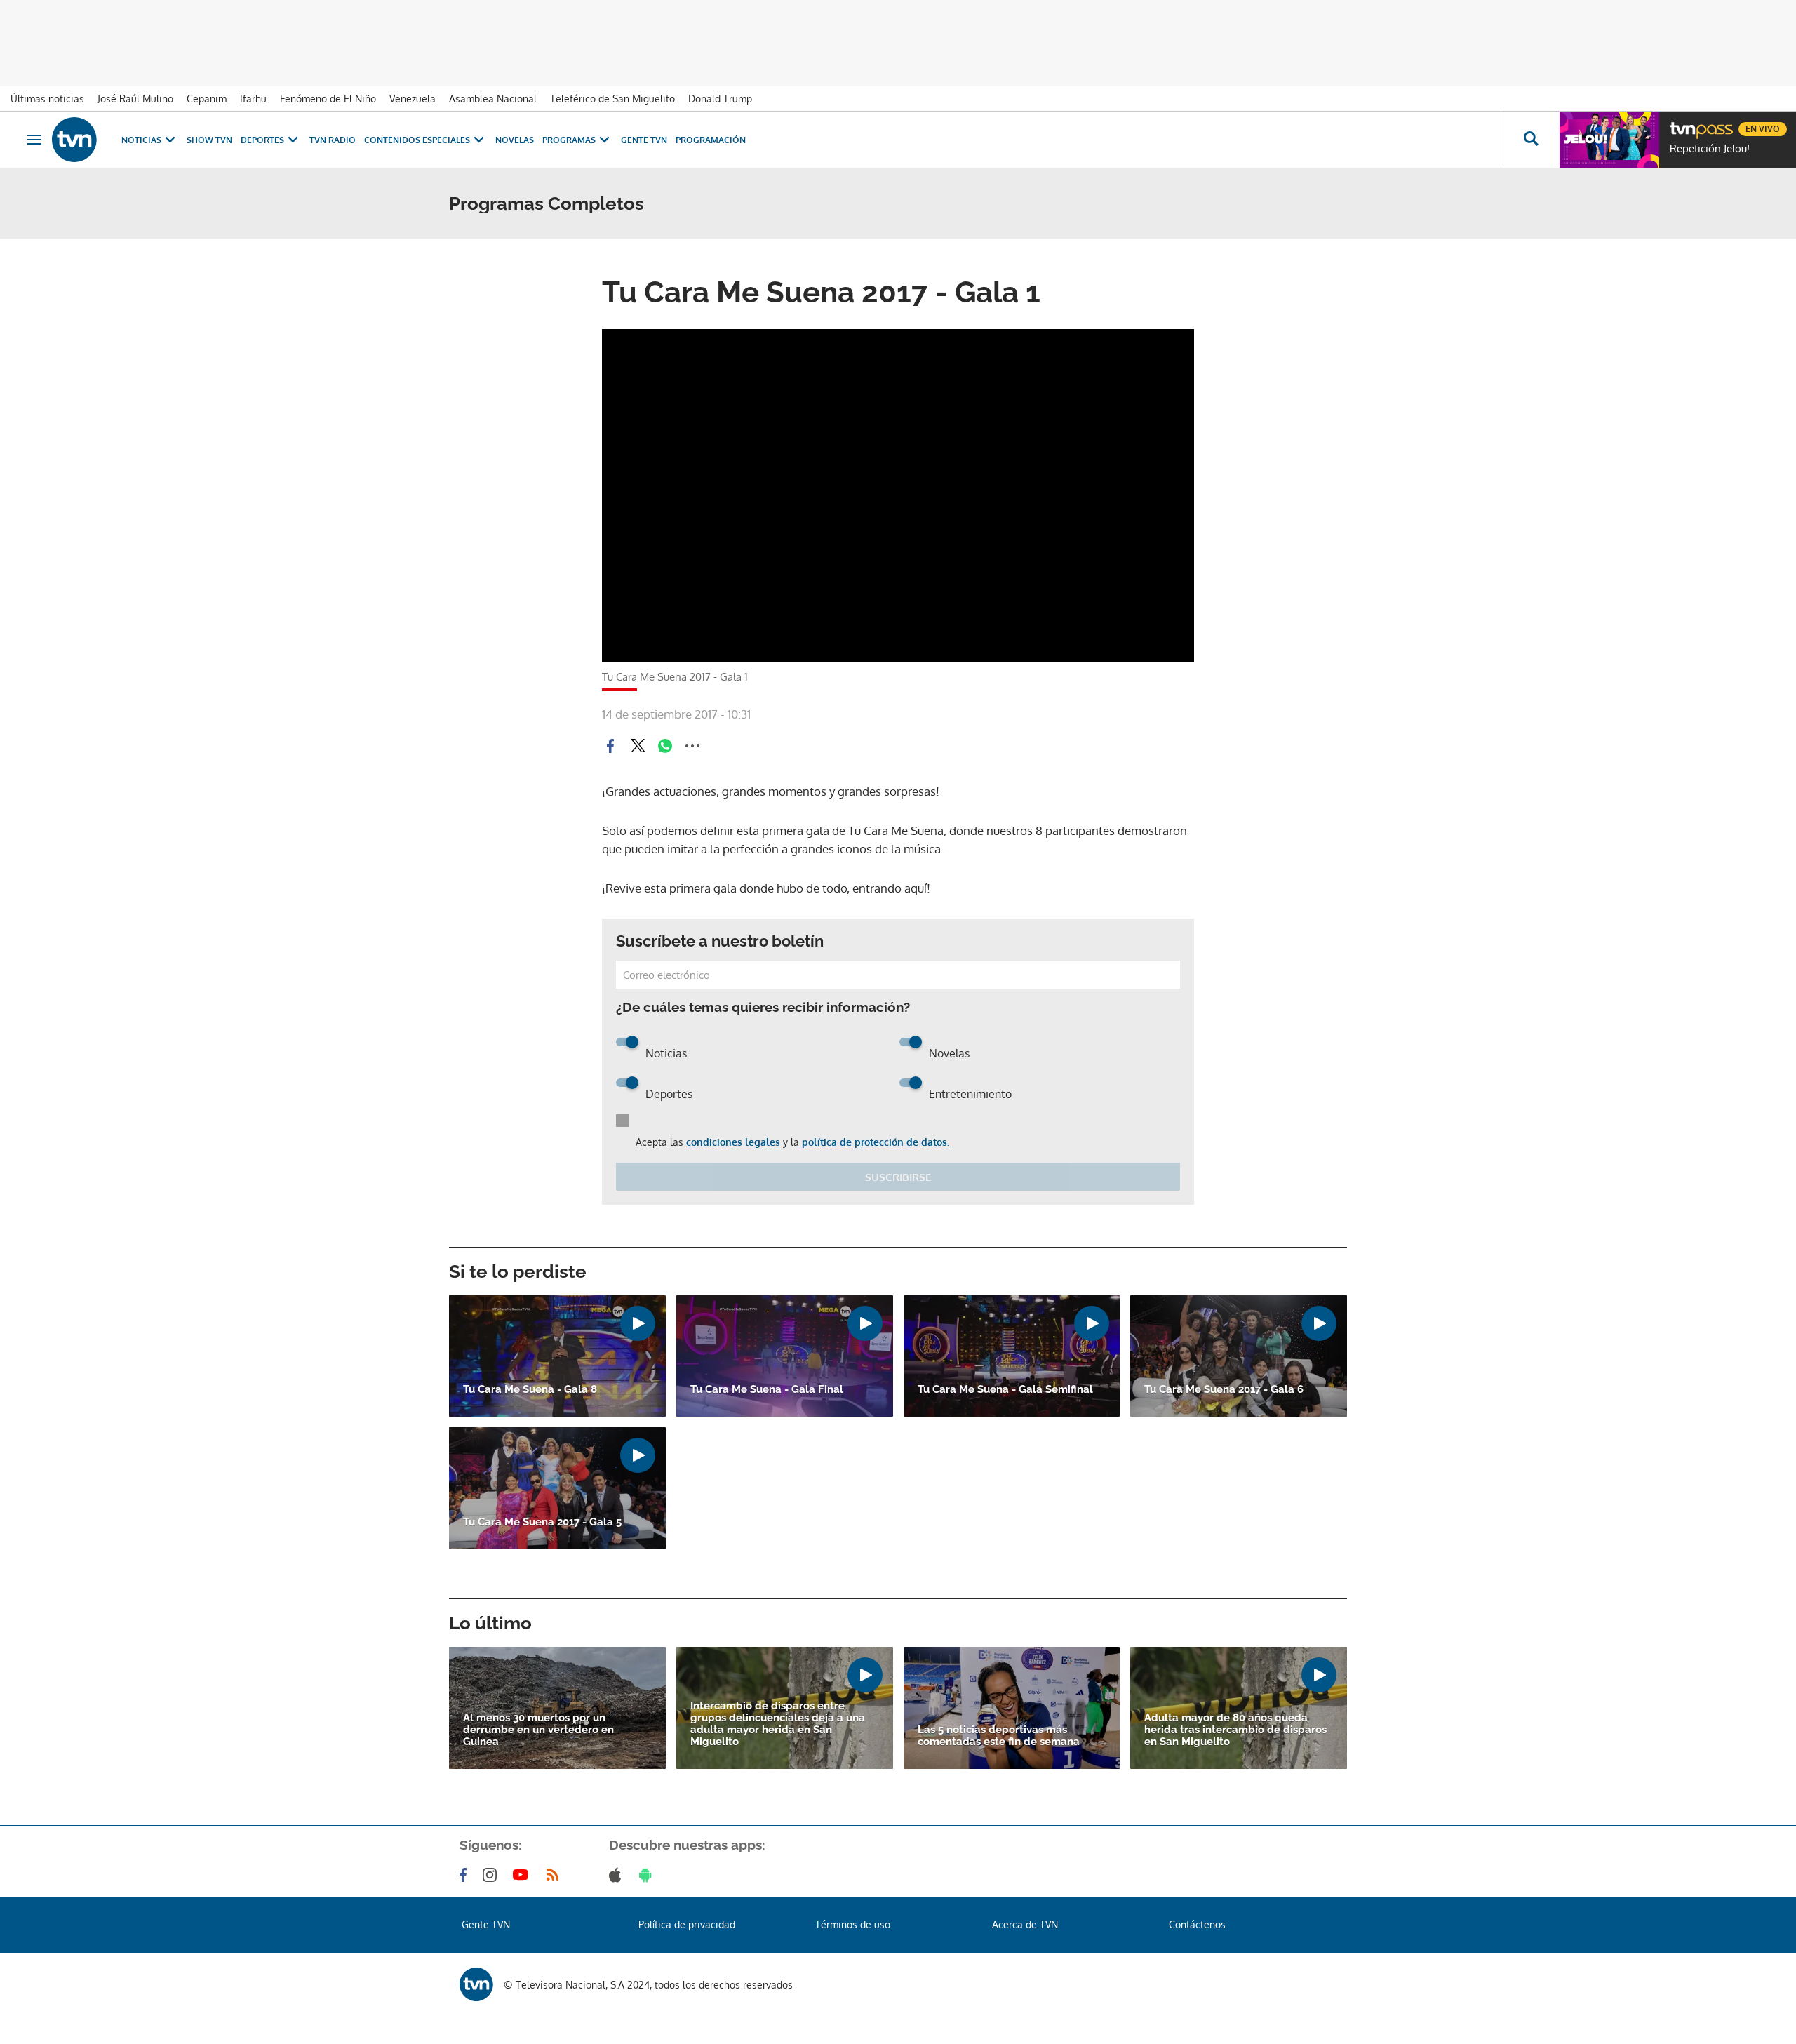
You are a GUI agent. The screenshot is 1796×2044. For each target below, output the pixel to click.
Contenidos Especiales (417, 140)
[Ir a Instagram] (492, 1875)
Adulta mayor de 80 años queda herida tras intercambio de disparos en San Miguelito (1235, 1730)
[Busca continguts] (1530, 140)
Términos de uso (853, 1924)
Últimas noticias (47, 99)
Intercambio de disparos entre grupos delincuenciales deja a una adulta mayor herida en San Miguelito (778, 1724)
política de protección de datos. (876, 1142)
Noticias (141, 140)
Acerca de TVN (1025, 1924)
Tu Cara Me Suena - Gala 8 (530, 1390)
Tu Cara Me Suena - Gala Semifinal (1005, 1390)
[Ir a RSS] (556, 1875)
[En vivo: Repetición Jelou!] (1609, 140)
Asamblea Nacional (493, 99)
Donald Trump (720, 99)
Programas (569, 140)
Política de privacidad (687, 1924)
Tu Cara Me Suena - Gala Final (767, 1390)
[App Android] (648, 1875)
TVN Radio (333, 140)
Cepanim (207, 99)
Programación (711, 140)
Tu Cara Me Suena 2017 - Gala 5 (542, 1522)
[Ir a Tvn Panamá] (74, 140)
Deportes (262, 140)
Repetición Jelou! (1710, 149)
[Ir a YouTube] (523, 1875)
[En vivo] (1682, 123)
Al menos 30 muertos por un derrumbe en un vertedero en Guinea (538, 1730)
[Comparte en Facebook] (610, 746)
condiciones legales (733, 1142)
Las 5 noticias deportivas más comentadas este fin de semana (999, 1736)
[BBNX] (476, 1984)
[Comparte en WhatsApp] (665, 746)
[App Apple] (618, 1875)
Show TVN (209, 140)
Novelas (515, 140)
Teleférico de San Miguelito (612, 99)
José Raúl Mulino (135, 99)
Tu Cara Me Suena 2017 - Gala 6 (1224, 1390)
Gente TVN (644, 140)
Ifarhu (253, 99)
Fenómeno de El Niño (328, 99)
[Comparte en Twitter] (638, 746)
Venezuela (413, 99)
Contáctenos (1197, 1924)
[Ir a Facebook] (466, 1875)
